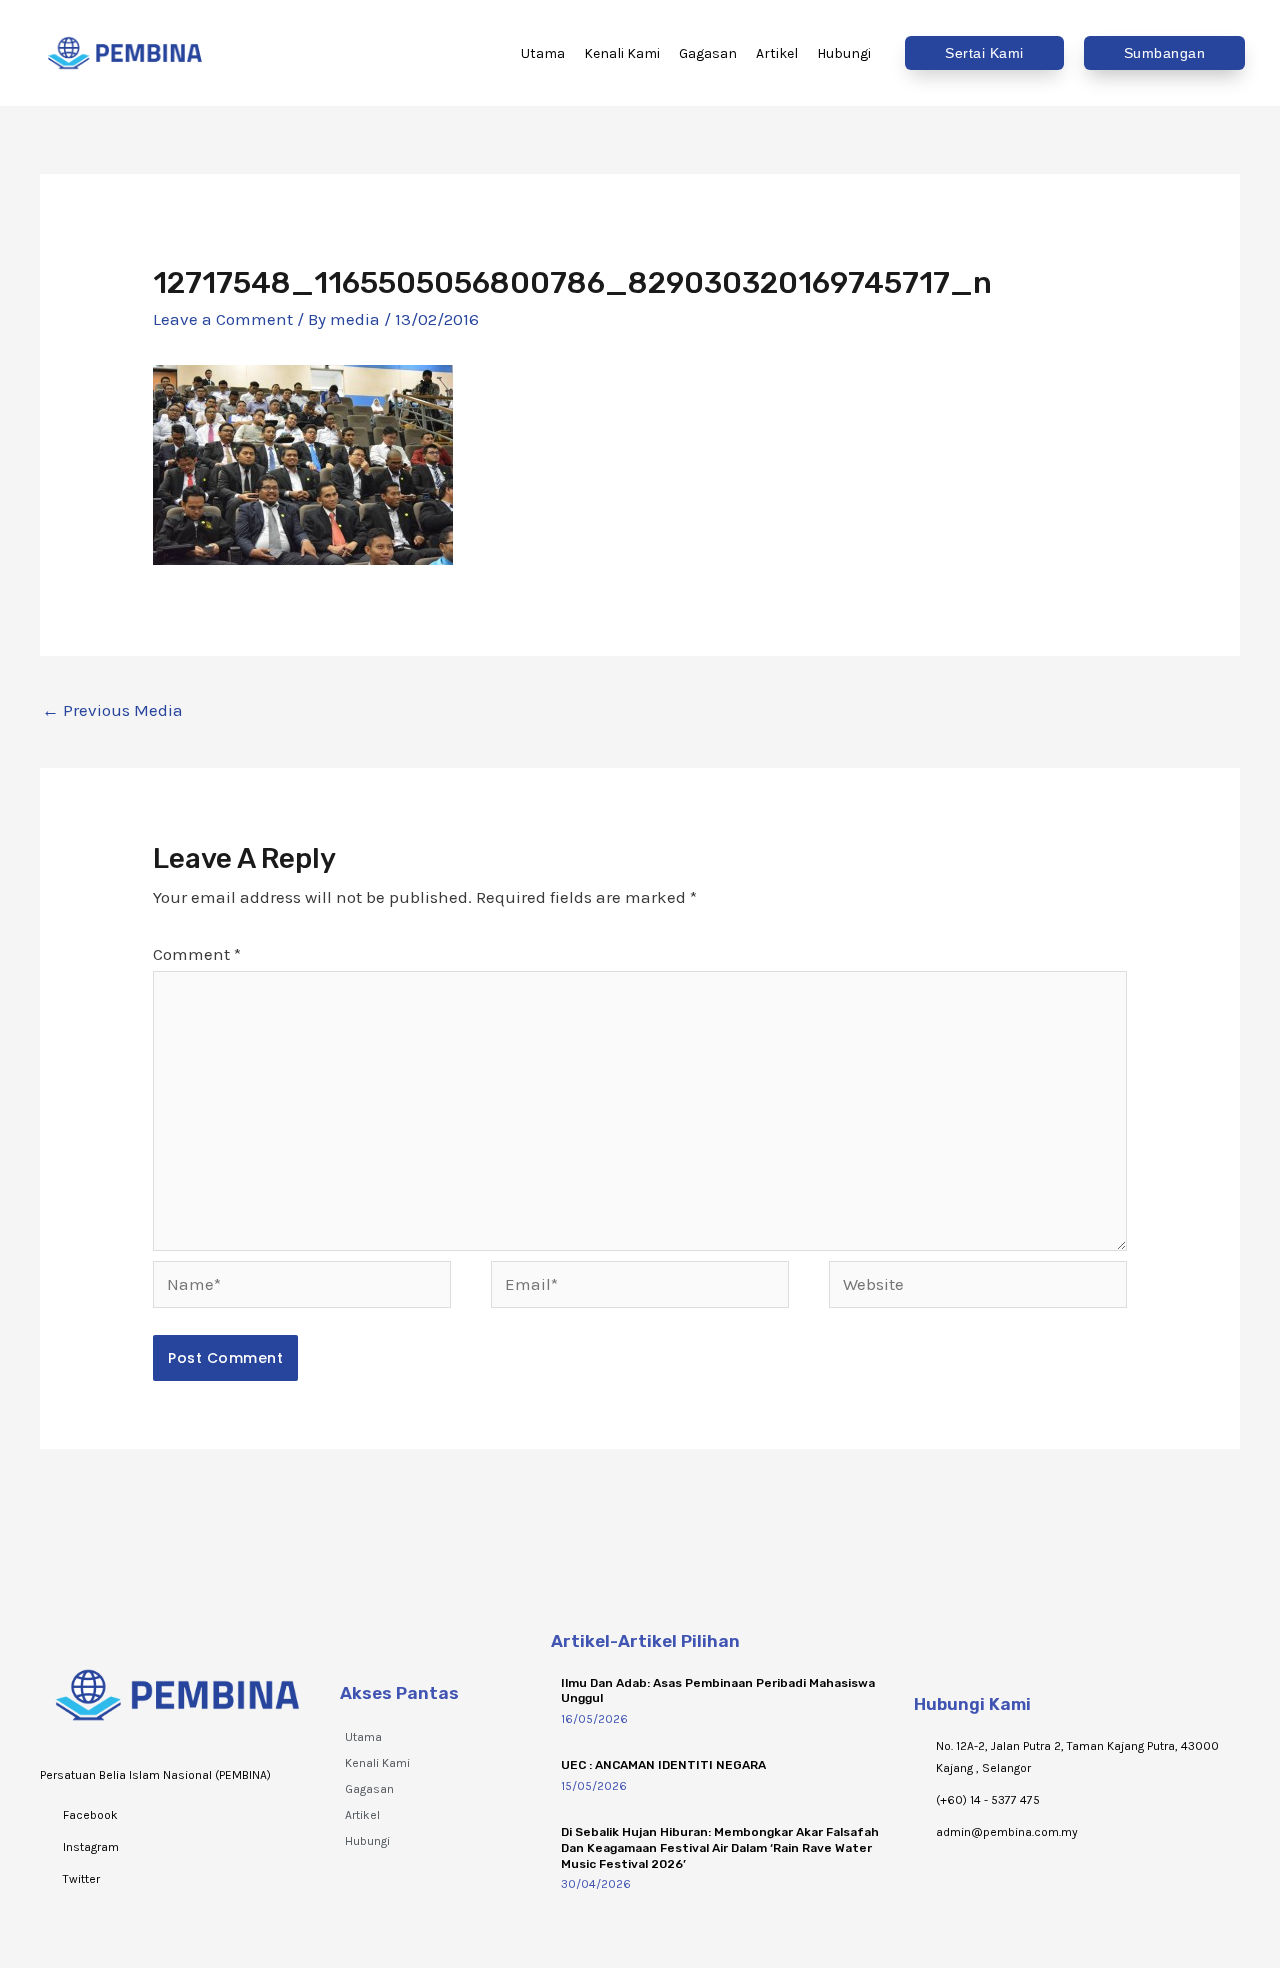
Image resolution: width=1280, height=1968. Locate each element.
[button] (984, 53)
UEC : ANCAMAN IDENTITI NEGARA (663, 1765)
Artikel (362, 1815)
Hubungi (367, 1841)
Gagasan (369, 1789)
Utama (363, 1737)
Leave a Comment (223, 319)
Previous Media (112, 710)
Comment (197, 954)
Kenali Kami (377, 1763)
